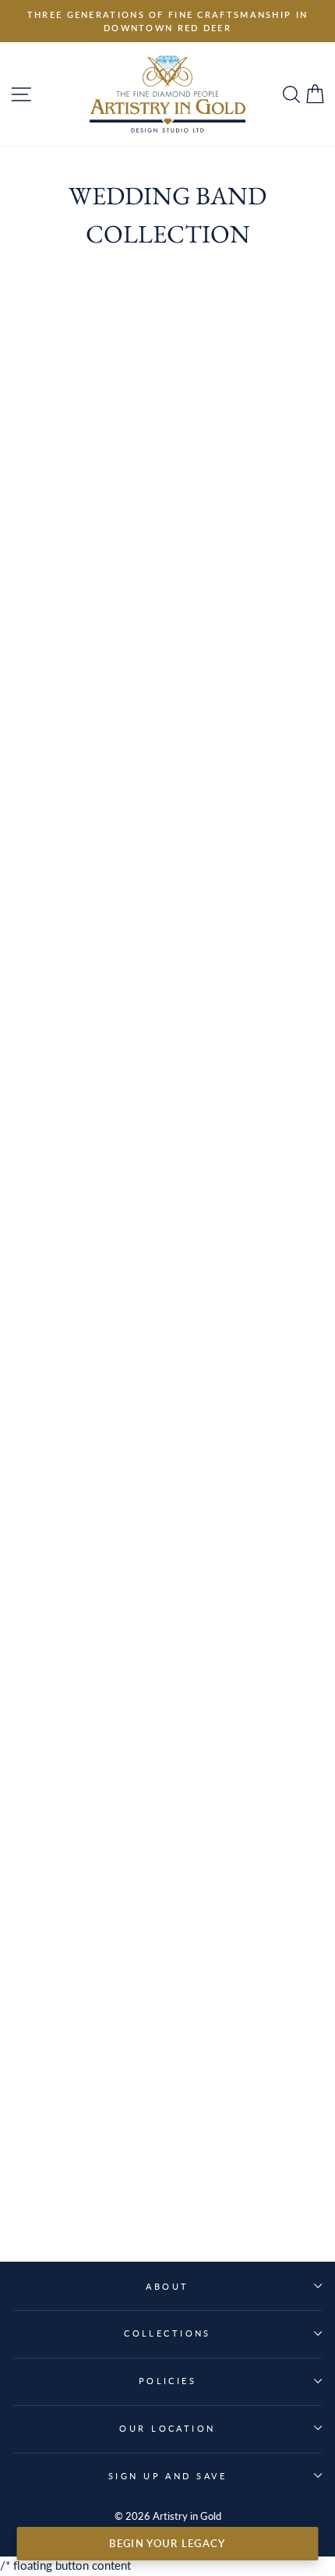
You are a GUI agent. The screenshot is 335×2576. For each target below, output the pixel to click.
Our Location (167, 2428)
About (167, 2286)
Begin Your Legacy (167, 2543)
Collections (167, 2333)
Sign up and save (167, 2476)
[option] (167, 21)
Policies (168, 2381)
